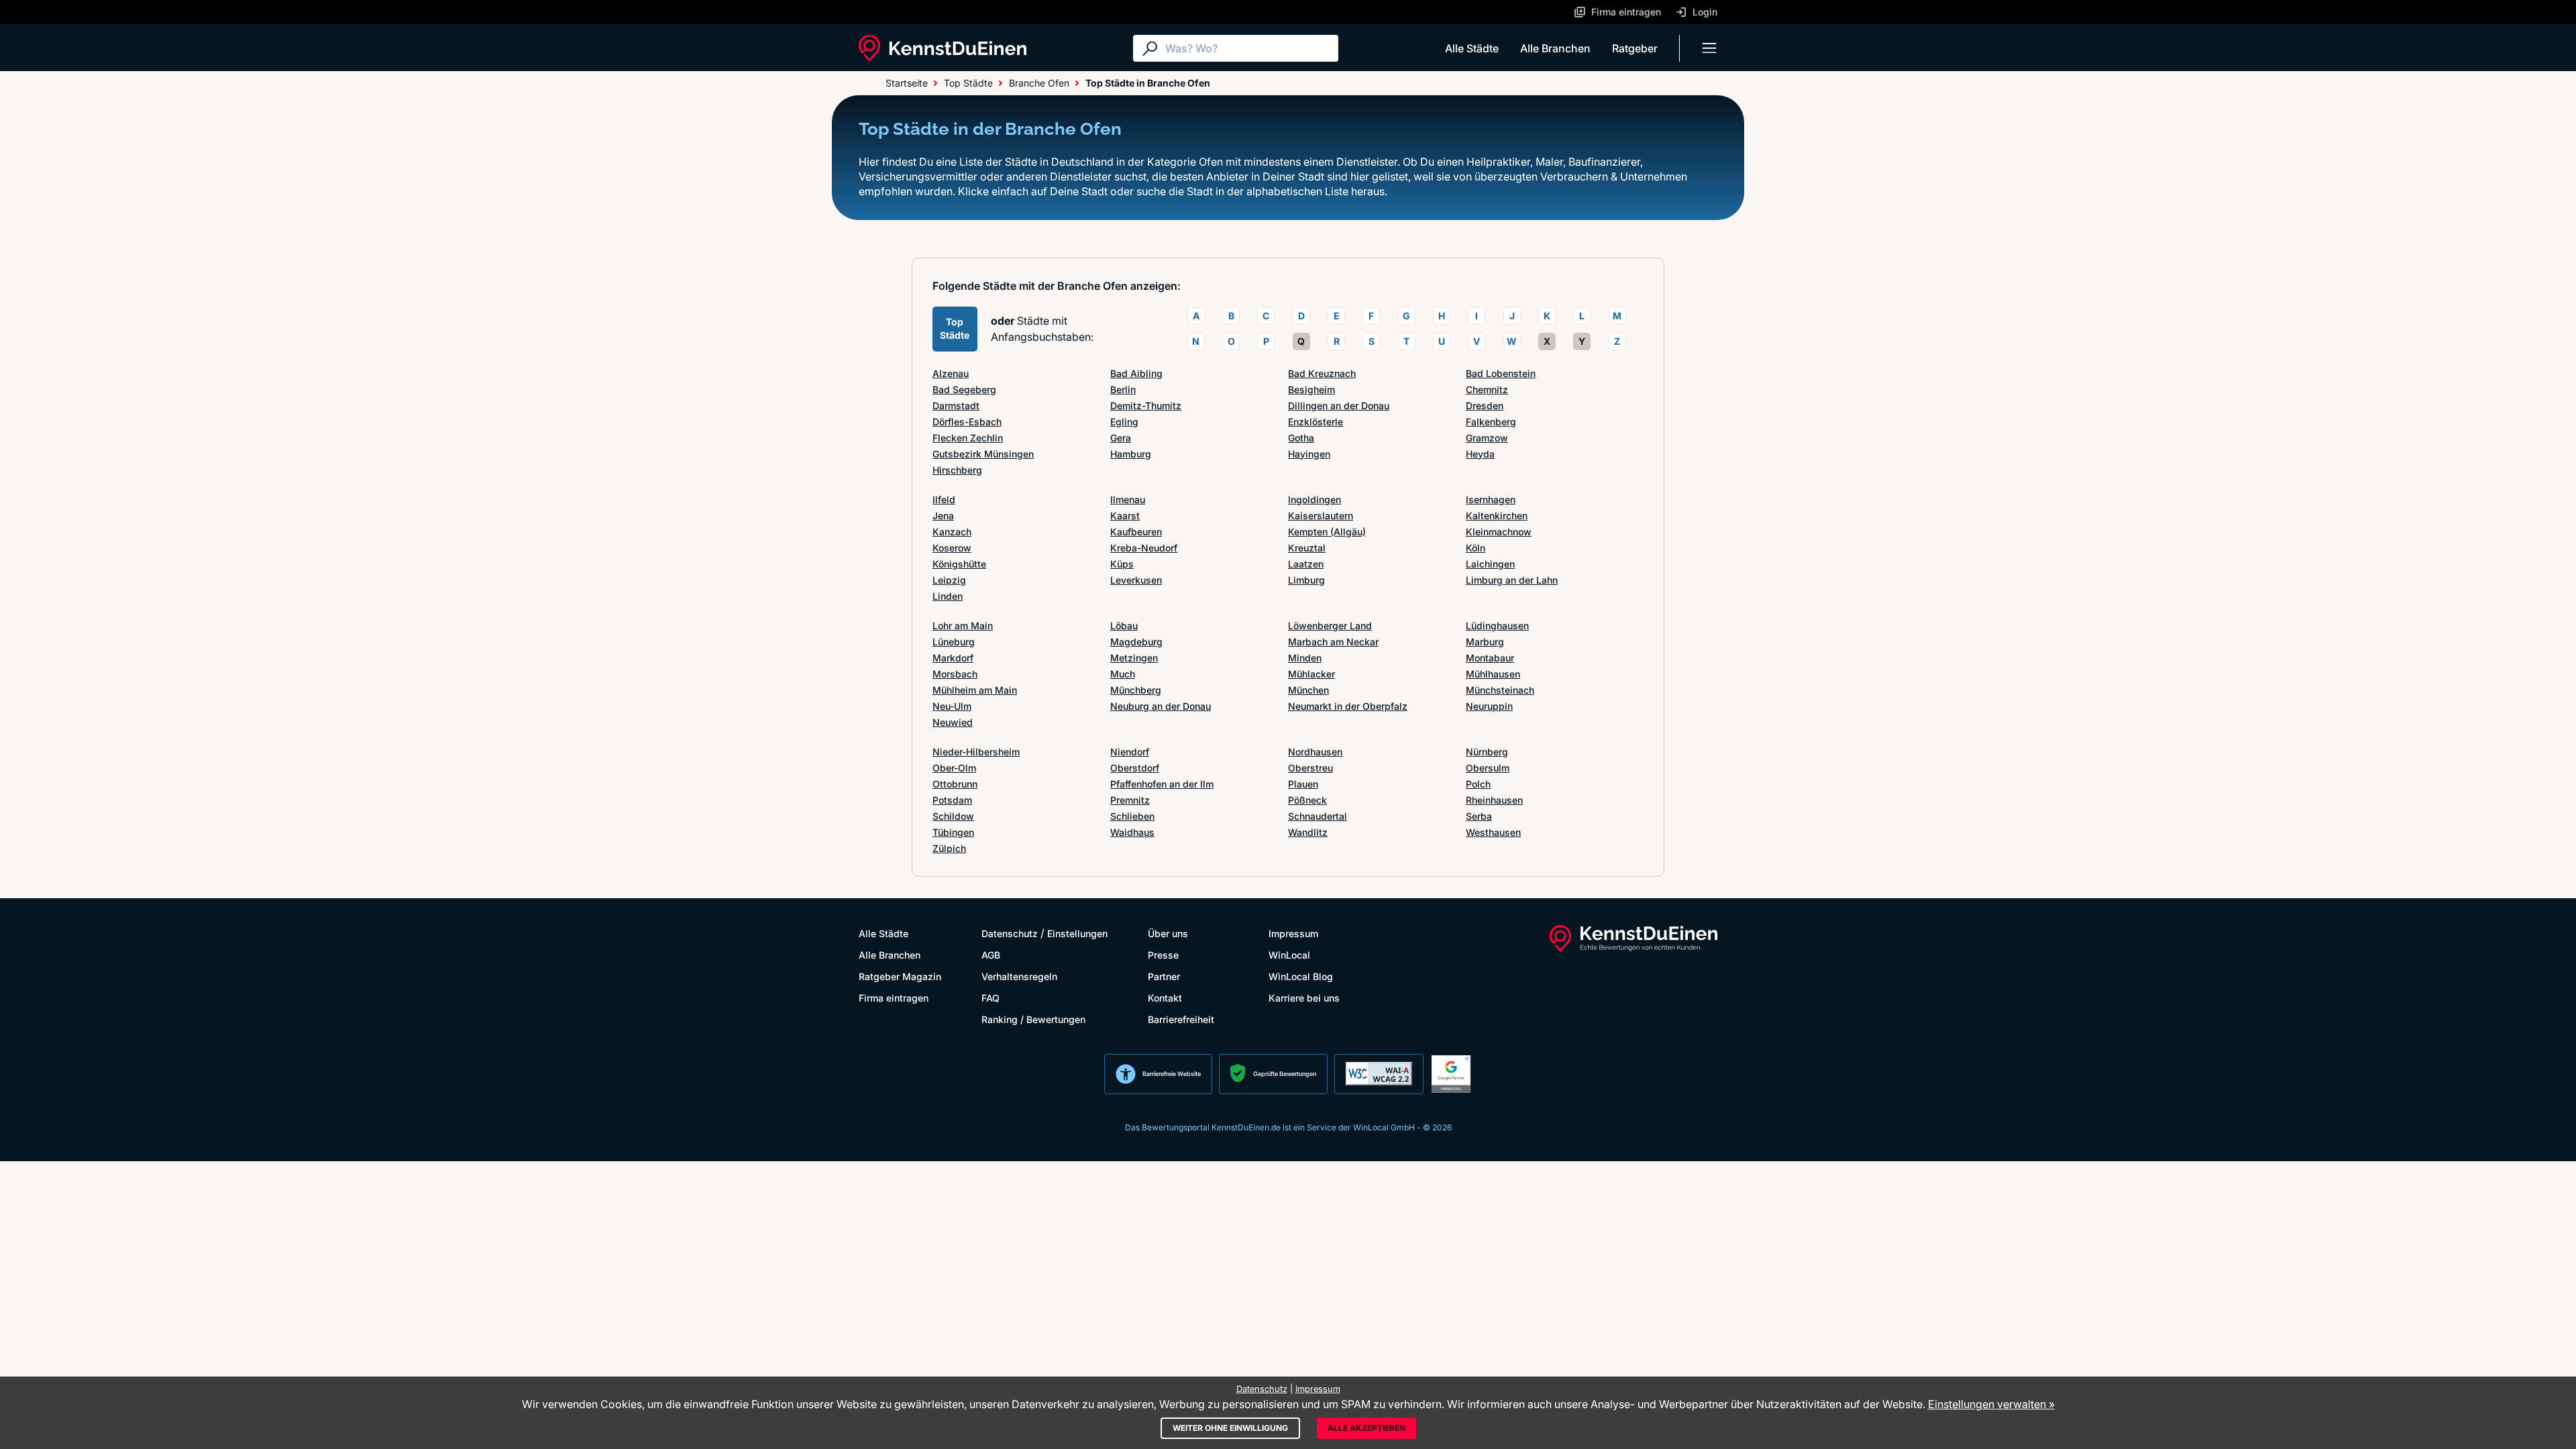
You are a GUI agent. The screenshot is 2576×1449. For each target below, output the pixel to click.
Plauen (1303, 784)
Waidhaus (1132, 832)
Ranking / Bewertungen (1033, 1019)
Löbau (1124, 626)
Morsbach (955, 674)
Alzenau (951, 373)
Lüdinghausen (1497, 626)
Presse (1163, 955)
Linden (948, 596)
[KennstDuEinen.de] (943, 48)
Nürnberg (1487, 752)
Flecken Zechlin (968, 438)
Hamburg (1131, 454)
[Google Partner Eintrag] (1451, 1074)
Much (1123, 674)
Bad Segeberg (964, 389)
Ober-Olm (954, 768)
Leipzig (949, 580)
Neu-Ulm (952, 706)
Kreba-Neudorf (1144, 548)
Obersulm (1488, 768)
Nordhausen (1315, 752)
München (1308, 690)
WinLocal (1289, 955)
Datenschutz (1010, 933)
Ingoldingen (1314, 499)
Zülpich (949, 848)
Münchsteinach (1500, 690)
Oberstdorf (1135, 768)
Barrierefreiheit (1181, 1019)
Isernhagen (1491, 499)
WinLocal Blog (1301, 976)
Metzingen (1134, 658)
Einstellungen (1077, 933)
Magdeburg (1136, 642)
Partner (1164, 976)
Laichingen (1490, 564)
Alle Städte (1472, 48)
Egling (1124, 422)
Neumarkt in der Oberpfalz (1348, 706)
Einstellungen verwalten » (1991, 1404)
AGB (991, 955)
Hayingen (1309, 454)
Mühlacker (1311, 674)
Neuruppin (1489, 706)
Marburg (1485, 642)
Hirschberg (957, 470)
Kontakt (1165, 998)
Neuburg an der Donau (1161, 706)
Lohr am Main (963, 626)
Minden (1305, 658)
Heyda (1480, 454)
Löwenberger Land (1330, 626)
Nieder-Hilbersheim (976, 752)
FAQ (990, 998)
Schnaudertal (1318, 816)
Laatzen (1306, 564)
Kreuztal (1307, 548)
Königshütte (959, 564)
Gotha (1301, 438)
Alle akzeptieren (1366, 1428)
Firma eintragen (894, 998)
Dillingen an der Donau (1339, 406)
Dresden (1485, 406)
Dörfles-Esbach (967, 422)
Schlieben (1132, 816)
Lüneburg (954, 642)
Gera (1121, 438)
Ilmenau (1128, 499)
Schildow (953, 816)
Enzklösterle (1316, 422)
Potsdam (952, 800)
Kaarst (1125, 516)
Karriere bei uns (1304, 998)
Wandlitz (1308, 832)
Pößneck (1307, 800)
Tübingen (953, 832)
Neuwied (953, 722)
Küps (1122, 564)
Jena (943, 516)
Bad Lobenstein (1501, 373)
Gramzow (1487, 438)
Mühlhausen (1493, 674)
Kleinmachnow (1499, 532)
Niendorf (1130, 752)
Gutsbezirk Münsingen (983, 454)
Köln (1475, 548)
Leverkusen (1136, 580)
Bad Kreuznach (1322, 373)
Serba (1479, 816)
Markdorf (953, 658)
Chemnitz (1487, 389)
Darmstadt (956, 406)
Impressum (1293, 933)
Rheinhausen (1494, 800)
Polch (1478, 784)
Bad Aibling (1136, 373)
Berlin (1123, 389)
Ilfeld (944, 499)
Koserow (952, 548)
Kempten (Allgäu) (1327, 532)
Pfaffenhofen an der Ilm (1162, 784)
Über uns (1168, 933)
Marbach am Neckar (1333, 642)
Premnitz (1130, 800)
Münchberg (1136, 690)
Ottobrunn (955, 784)
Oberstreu (1310, 768)
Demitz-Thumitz (1146, 406)
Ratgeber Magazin (900, 976)
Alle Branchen (1555, 48)
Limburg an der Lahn (1512, 580)
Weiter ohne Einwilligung (1230, 1428)
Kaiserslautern (1321, 516)
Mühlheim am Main (975, 690)
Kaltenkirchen (1497, 516)
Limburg (1306, 580)
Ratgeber (1635, 48)
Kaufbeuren (1136, 532)
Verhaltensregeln (1019, 976)
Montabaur (1490, 658)
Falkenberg (1491, 422)
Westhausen (1493, 832)
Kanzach (952, 532)
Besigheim (1311, 389)
